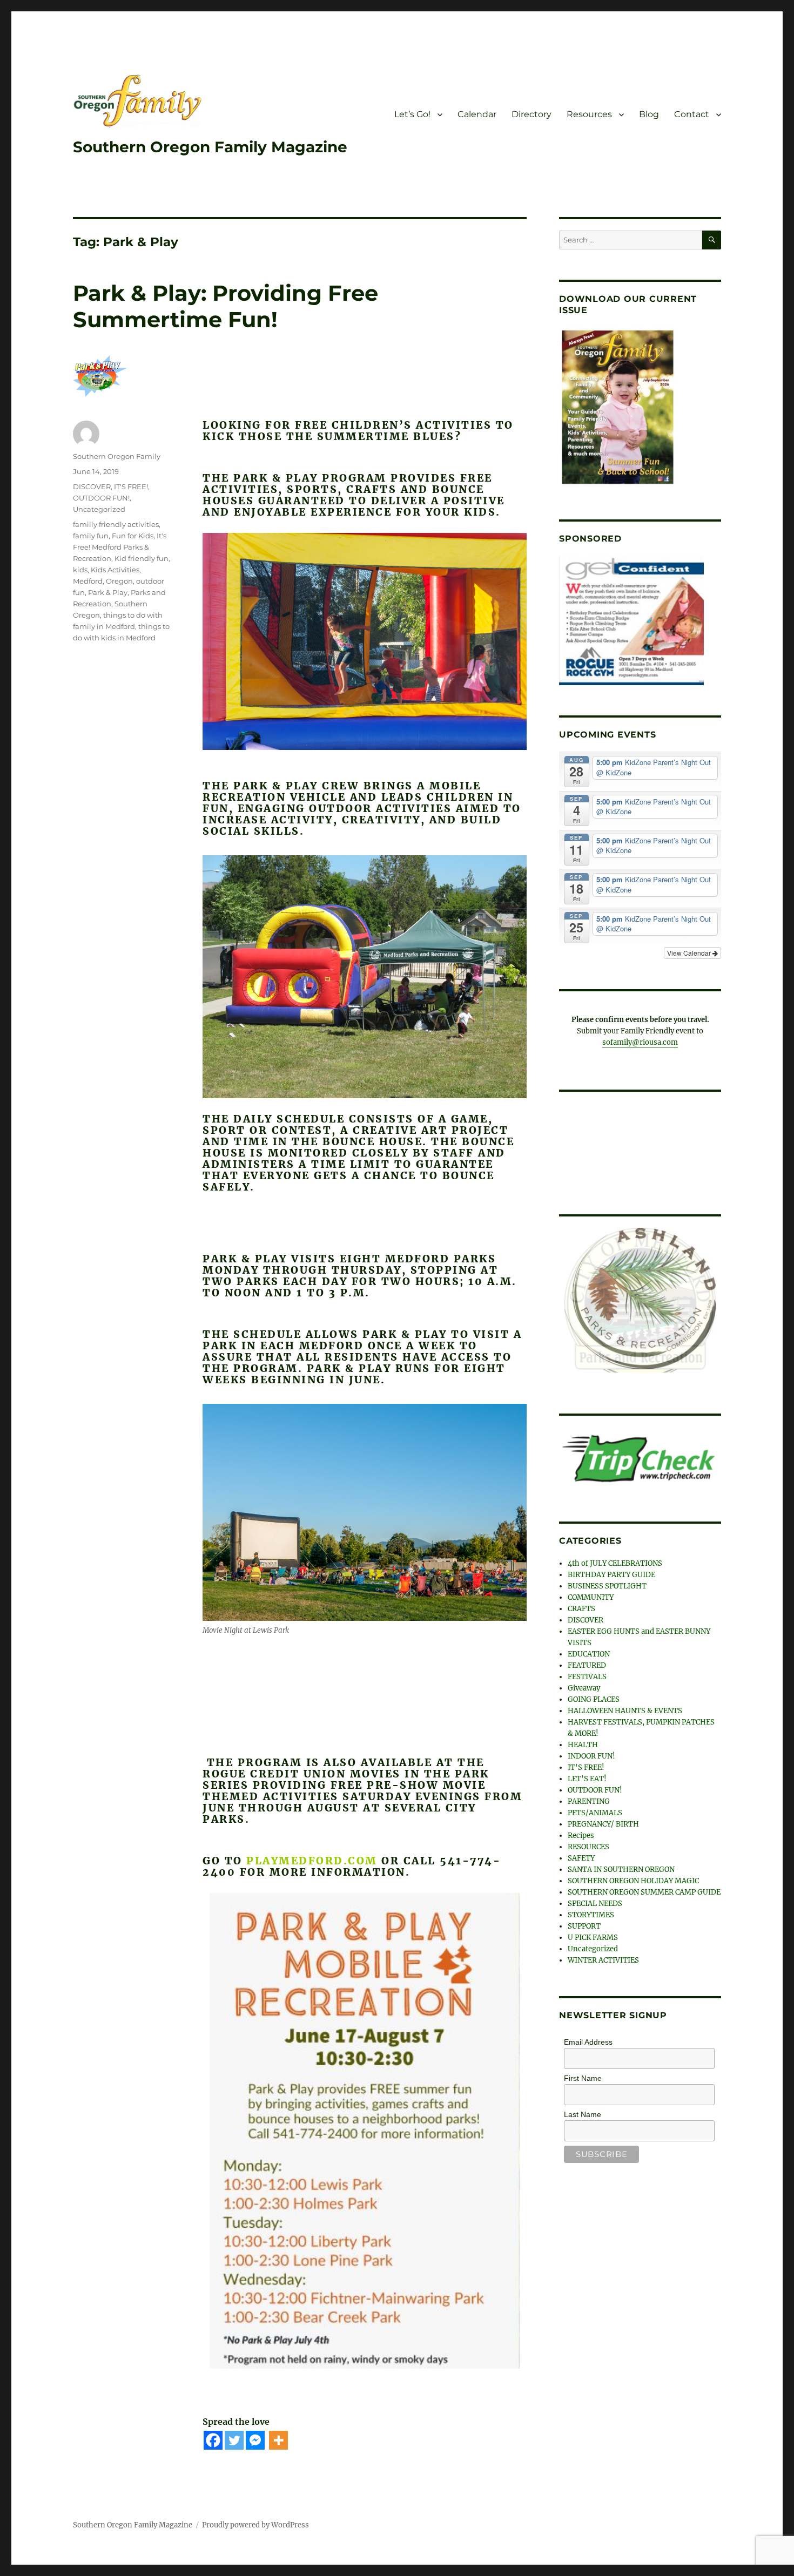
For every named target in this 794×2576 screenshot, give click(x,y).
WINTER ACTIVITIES (603, 1957)
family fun (91, 536)
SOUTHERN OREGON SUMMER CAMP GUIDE (644, 1889)
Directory (531, 114)
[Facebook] (213, 2440)
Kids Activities (115, 570)
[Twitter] (234, 2440)
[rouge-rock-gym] (631, 620)
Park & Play (108, 592)
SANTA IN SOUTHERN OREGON (621, 1866)
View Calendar (690, 953)
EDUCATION (589, 1651)
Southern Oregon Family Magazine (210, 147)
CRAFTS (581, 1605)
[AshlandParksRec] (640, 1299)
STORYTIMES (591, 1912)
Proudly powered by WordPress (255, 2525)
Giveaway (584, 1685)
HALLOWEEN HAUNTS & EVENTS (625, 1708)
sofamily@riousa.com (640, 1042)
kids (80, 570)
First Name (583, 2075)
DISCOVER (92, 486)
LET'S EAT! (587, 1776)
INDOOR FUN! (591, 1753)
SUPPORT (584, 1923)
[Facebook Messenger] (255, 2440)
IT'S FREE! (131, 486)
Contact (692, 114)
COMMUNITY (591, 1594)
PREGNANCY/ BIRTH (603, 1821)
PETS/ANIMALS (595, 1810)
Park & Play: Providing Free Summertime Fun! (226, 306)
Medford (88, 581)
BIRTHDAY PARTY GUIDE (611, 1571)
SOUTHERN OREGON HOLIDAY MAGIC (633, 1878)
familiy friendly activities (116, 524)
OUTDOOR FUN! (101, 498)
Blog (649, 114)
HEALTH (583, 1742)
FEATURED (587, 1662)
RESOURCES (588, 1844)
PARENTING (589, 1798)
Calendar (477, 114)
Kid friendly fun (142, 558)
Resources (589, 114)
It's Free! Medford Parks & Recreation (120, 547)
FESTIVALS (587, 1674)
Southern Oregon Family (117, 456)
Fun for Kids (133, 536)
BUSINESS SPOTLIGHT (607, 1583)
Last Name (583, 2111)
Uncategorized (99, 509)
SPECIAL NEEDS (595, 1900)
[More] (278, 2440)
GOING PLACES (594, 1696)
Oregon (119, 581)
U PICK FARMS (593, 1934)
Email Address (588, 2039)
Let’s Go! (412, 114)
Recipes (581, 1832)
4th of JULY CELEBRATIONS (615, 1560)
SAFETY (581, 1855)
